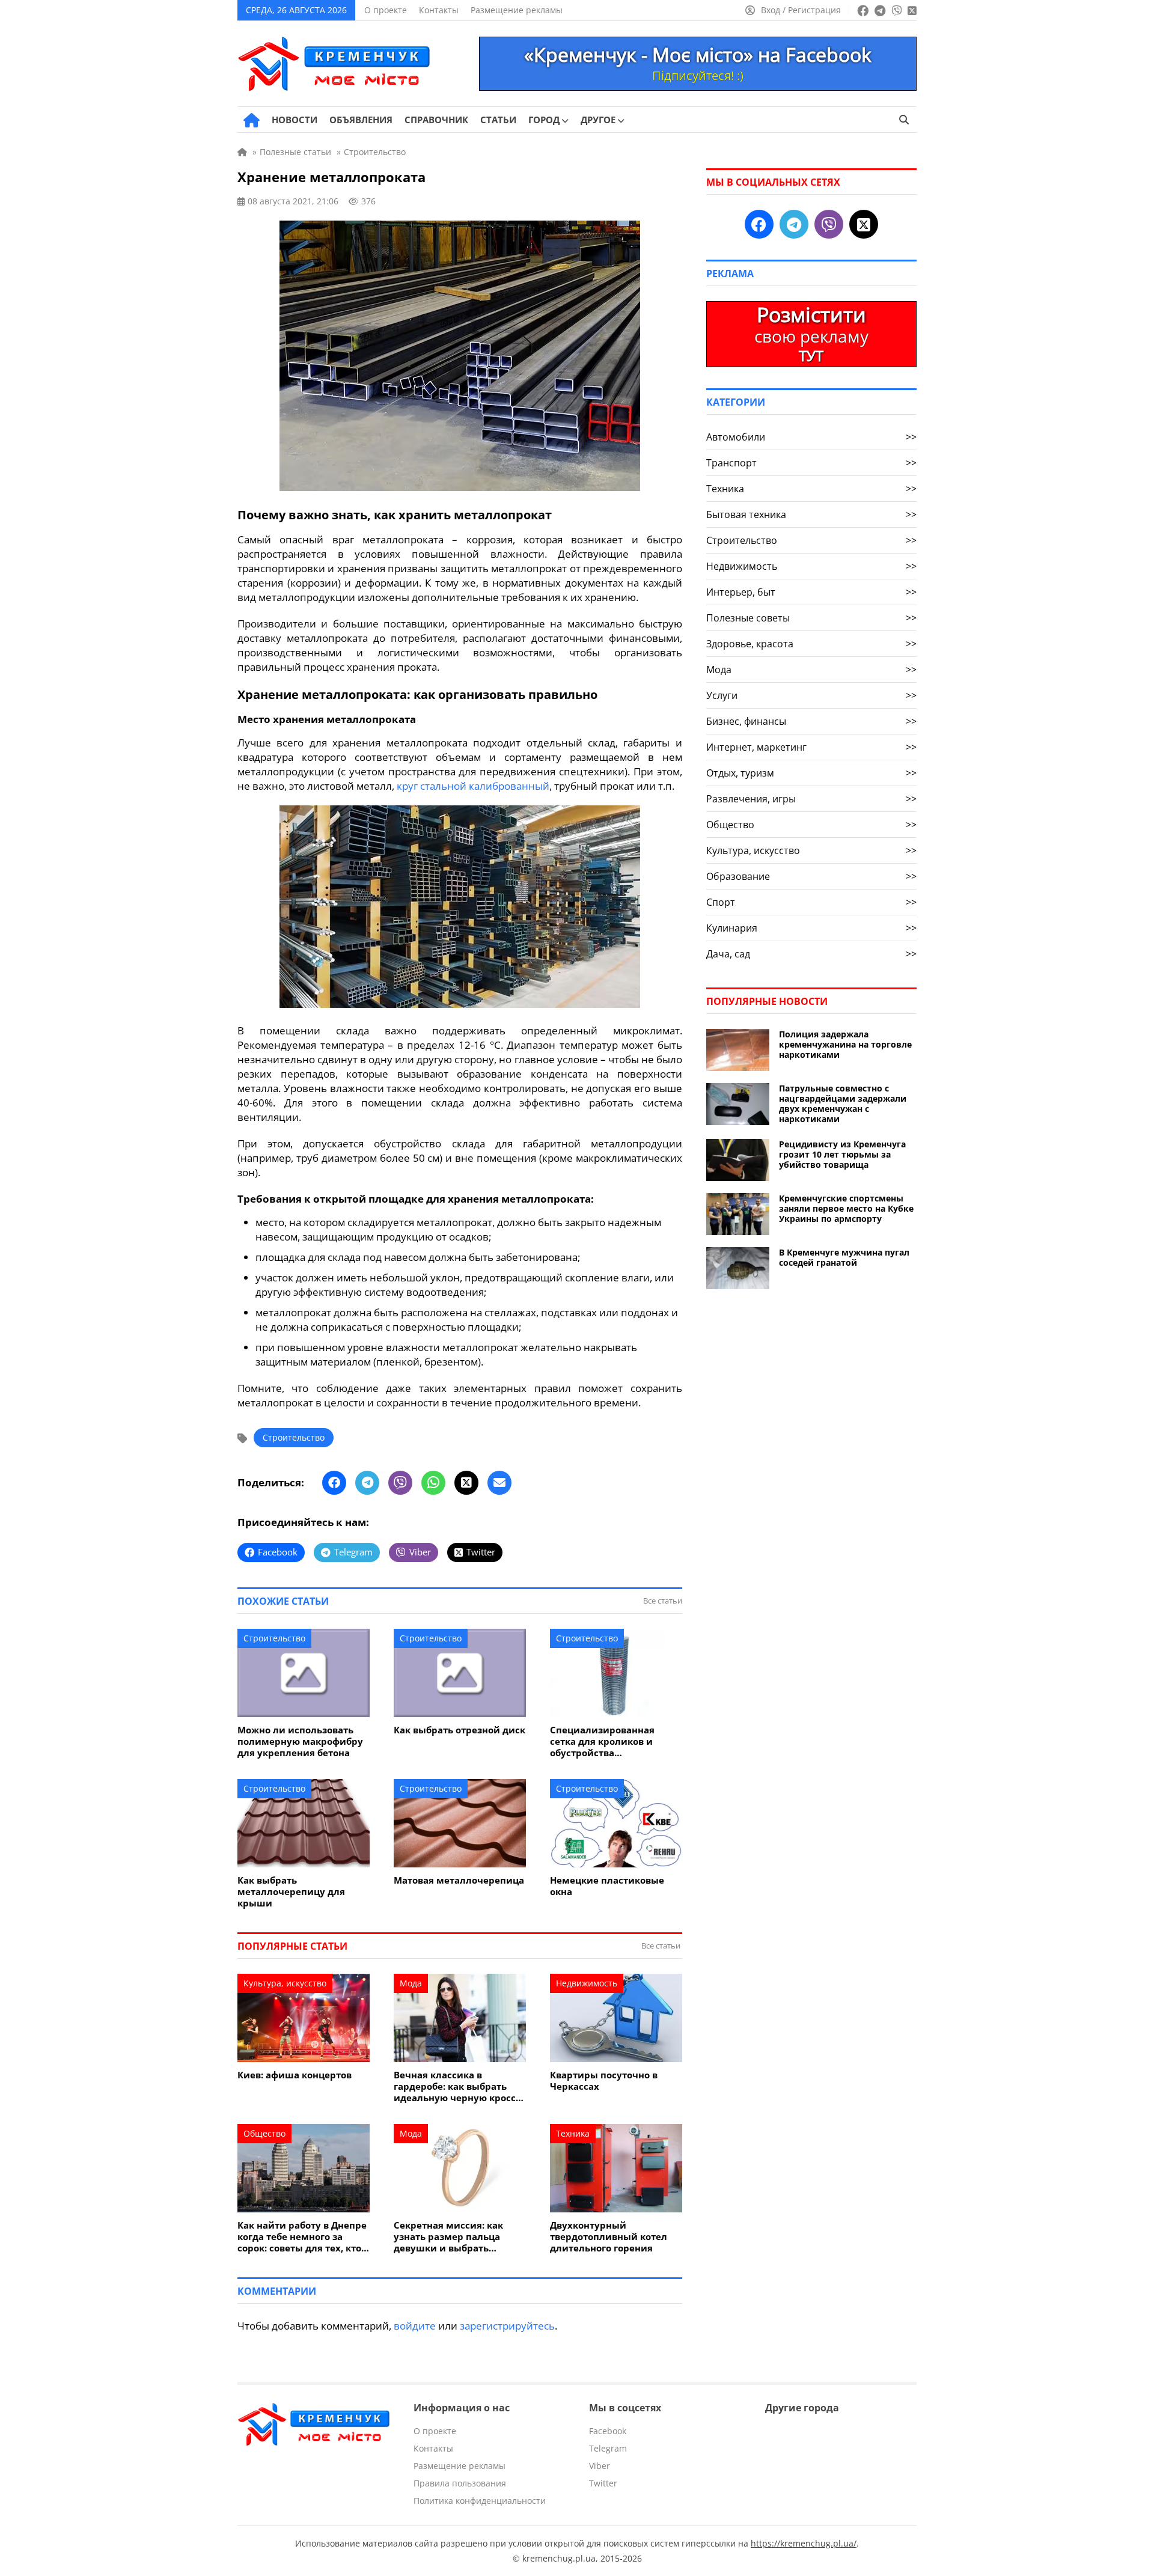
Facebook (608, 2431)
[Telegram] (367, 1483)
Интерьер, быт (811, 592)
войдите (415, 2326)
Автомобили (811, 437)
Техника (573, 2133)
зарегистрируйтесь (507, 2326)
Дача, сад (811, 954)
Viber (600, 2466)
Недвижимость (587, 1983)
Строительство (294, 1437)
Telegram (608, 2448)
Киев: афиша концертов (295, 2075)
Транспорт (811, 463)
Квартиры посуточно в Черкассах (604, 2081)
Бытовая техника (811, 514)
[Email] (499, 1483)
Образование (811, 876)
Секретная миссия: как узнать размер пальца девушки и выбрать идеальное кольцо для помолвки (448, 2237)
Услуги (811, 695)
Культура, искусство (285, 1983)
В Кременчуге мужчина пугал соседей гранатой (844, 1257)
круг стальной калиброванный (473, 786)
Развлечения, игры (811, 799)
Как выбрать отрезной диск (459, 1730)
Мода (411, 1983)
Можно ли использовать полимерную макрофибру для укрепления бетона (300, 1741)
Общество (264, 2133)
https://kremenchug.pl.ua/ (804, 2543)
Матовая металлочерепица (459, 1880)
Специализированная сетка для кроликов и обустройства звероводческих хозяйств (611, 1741)
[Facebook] (334, 1483)
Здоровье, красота (811, 644)
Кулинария (811, 928)
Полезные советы (811, 618)
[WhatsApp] (433, 1483)
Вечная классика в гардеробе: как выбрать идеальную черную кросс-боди (456, 2086)
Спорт (811, 902)
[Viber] (400, 1483)
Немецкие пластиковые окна (607, 1886)
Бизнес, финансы (811, 721)
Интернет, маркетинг (811, 747)
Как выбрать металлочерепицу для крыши (291, 1892)
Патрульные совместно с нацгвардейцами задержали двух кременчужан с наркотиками (843, 1103)
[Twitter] (466, 1483)
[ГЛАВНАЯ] (252, 120)
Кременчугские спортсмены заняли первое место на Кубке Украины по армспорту (846, 1208)
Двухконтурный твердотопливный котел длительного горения (609, 2237)
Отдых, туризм (811, 773)
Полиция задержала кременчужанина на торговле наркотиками (845, 1044)
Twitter (603, 2483)
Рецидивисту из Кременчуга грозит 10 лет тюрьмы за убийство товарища (842, 1154)
